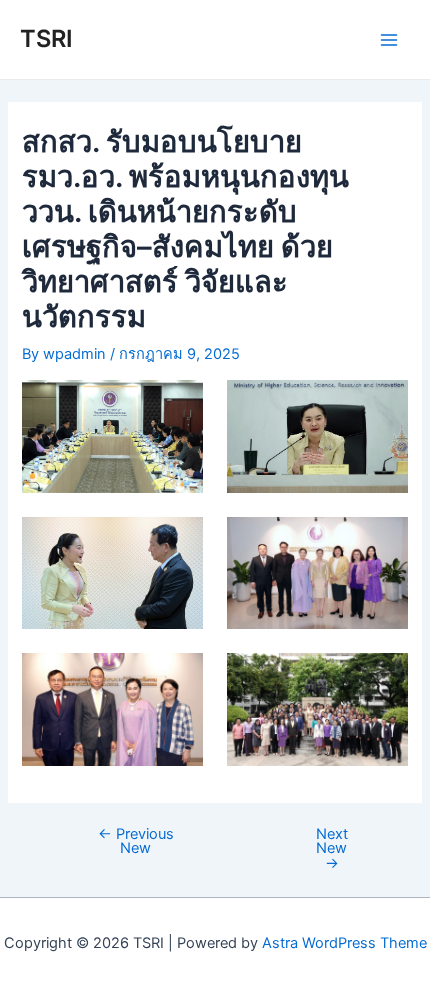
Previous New (136, 841)
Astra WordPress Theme (344, 943)
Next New (332, 849)
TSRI (46, 38)
